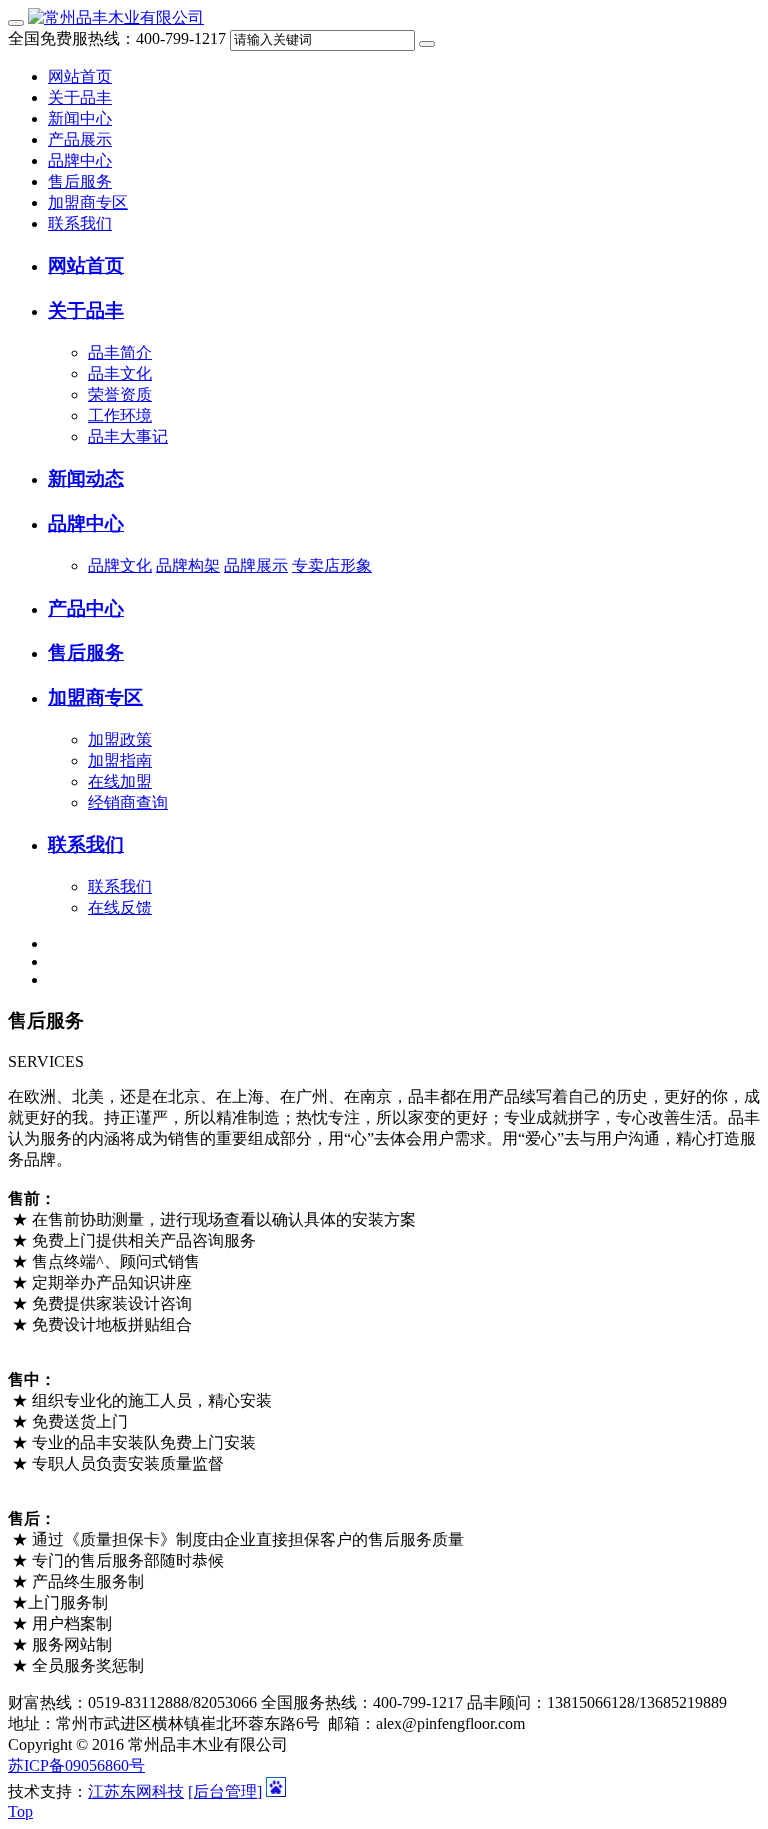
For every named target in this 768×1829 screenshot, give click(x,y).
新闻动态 (86, 478)
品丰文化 (120, 373)
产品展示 (80, 139)
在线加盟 (120, 781)
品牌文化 (120, 565)
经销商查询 (128, 802)
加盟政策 (120, 739)
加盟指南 (120, 760)
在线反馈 (120, 907)
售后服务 (80, 181)
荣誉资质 (120, 394)
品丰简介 (120, 352)
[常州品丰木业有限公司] (116, 17)
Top (20, 1811)
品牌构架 (188, 565)
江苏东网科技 (136, 1791)
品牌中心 (80, 160)
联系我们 (80, 223)
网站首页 (80, 76)
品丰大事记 (128, 436)
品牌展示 (256, 565)
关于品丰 (80, 97)
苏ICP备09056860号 (76, 1765)
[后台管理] (225, 1791)
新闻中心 (80, 118)
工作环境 (120, 415)
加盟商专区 (88, 202)
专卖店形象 (332, 565)
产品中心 (86, 608)
